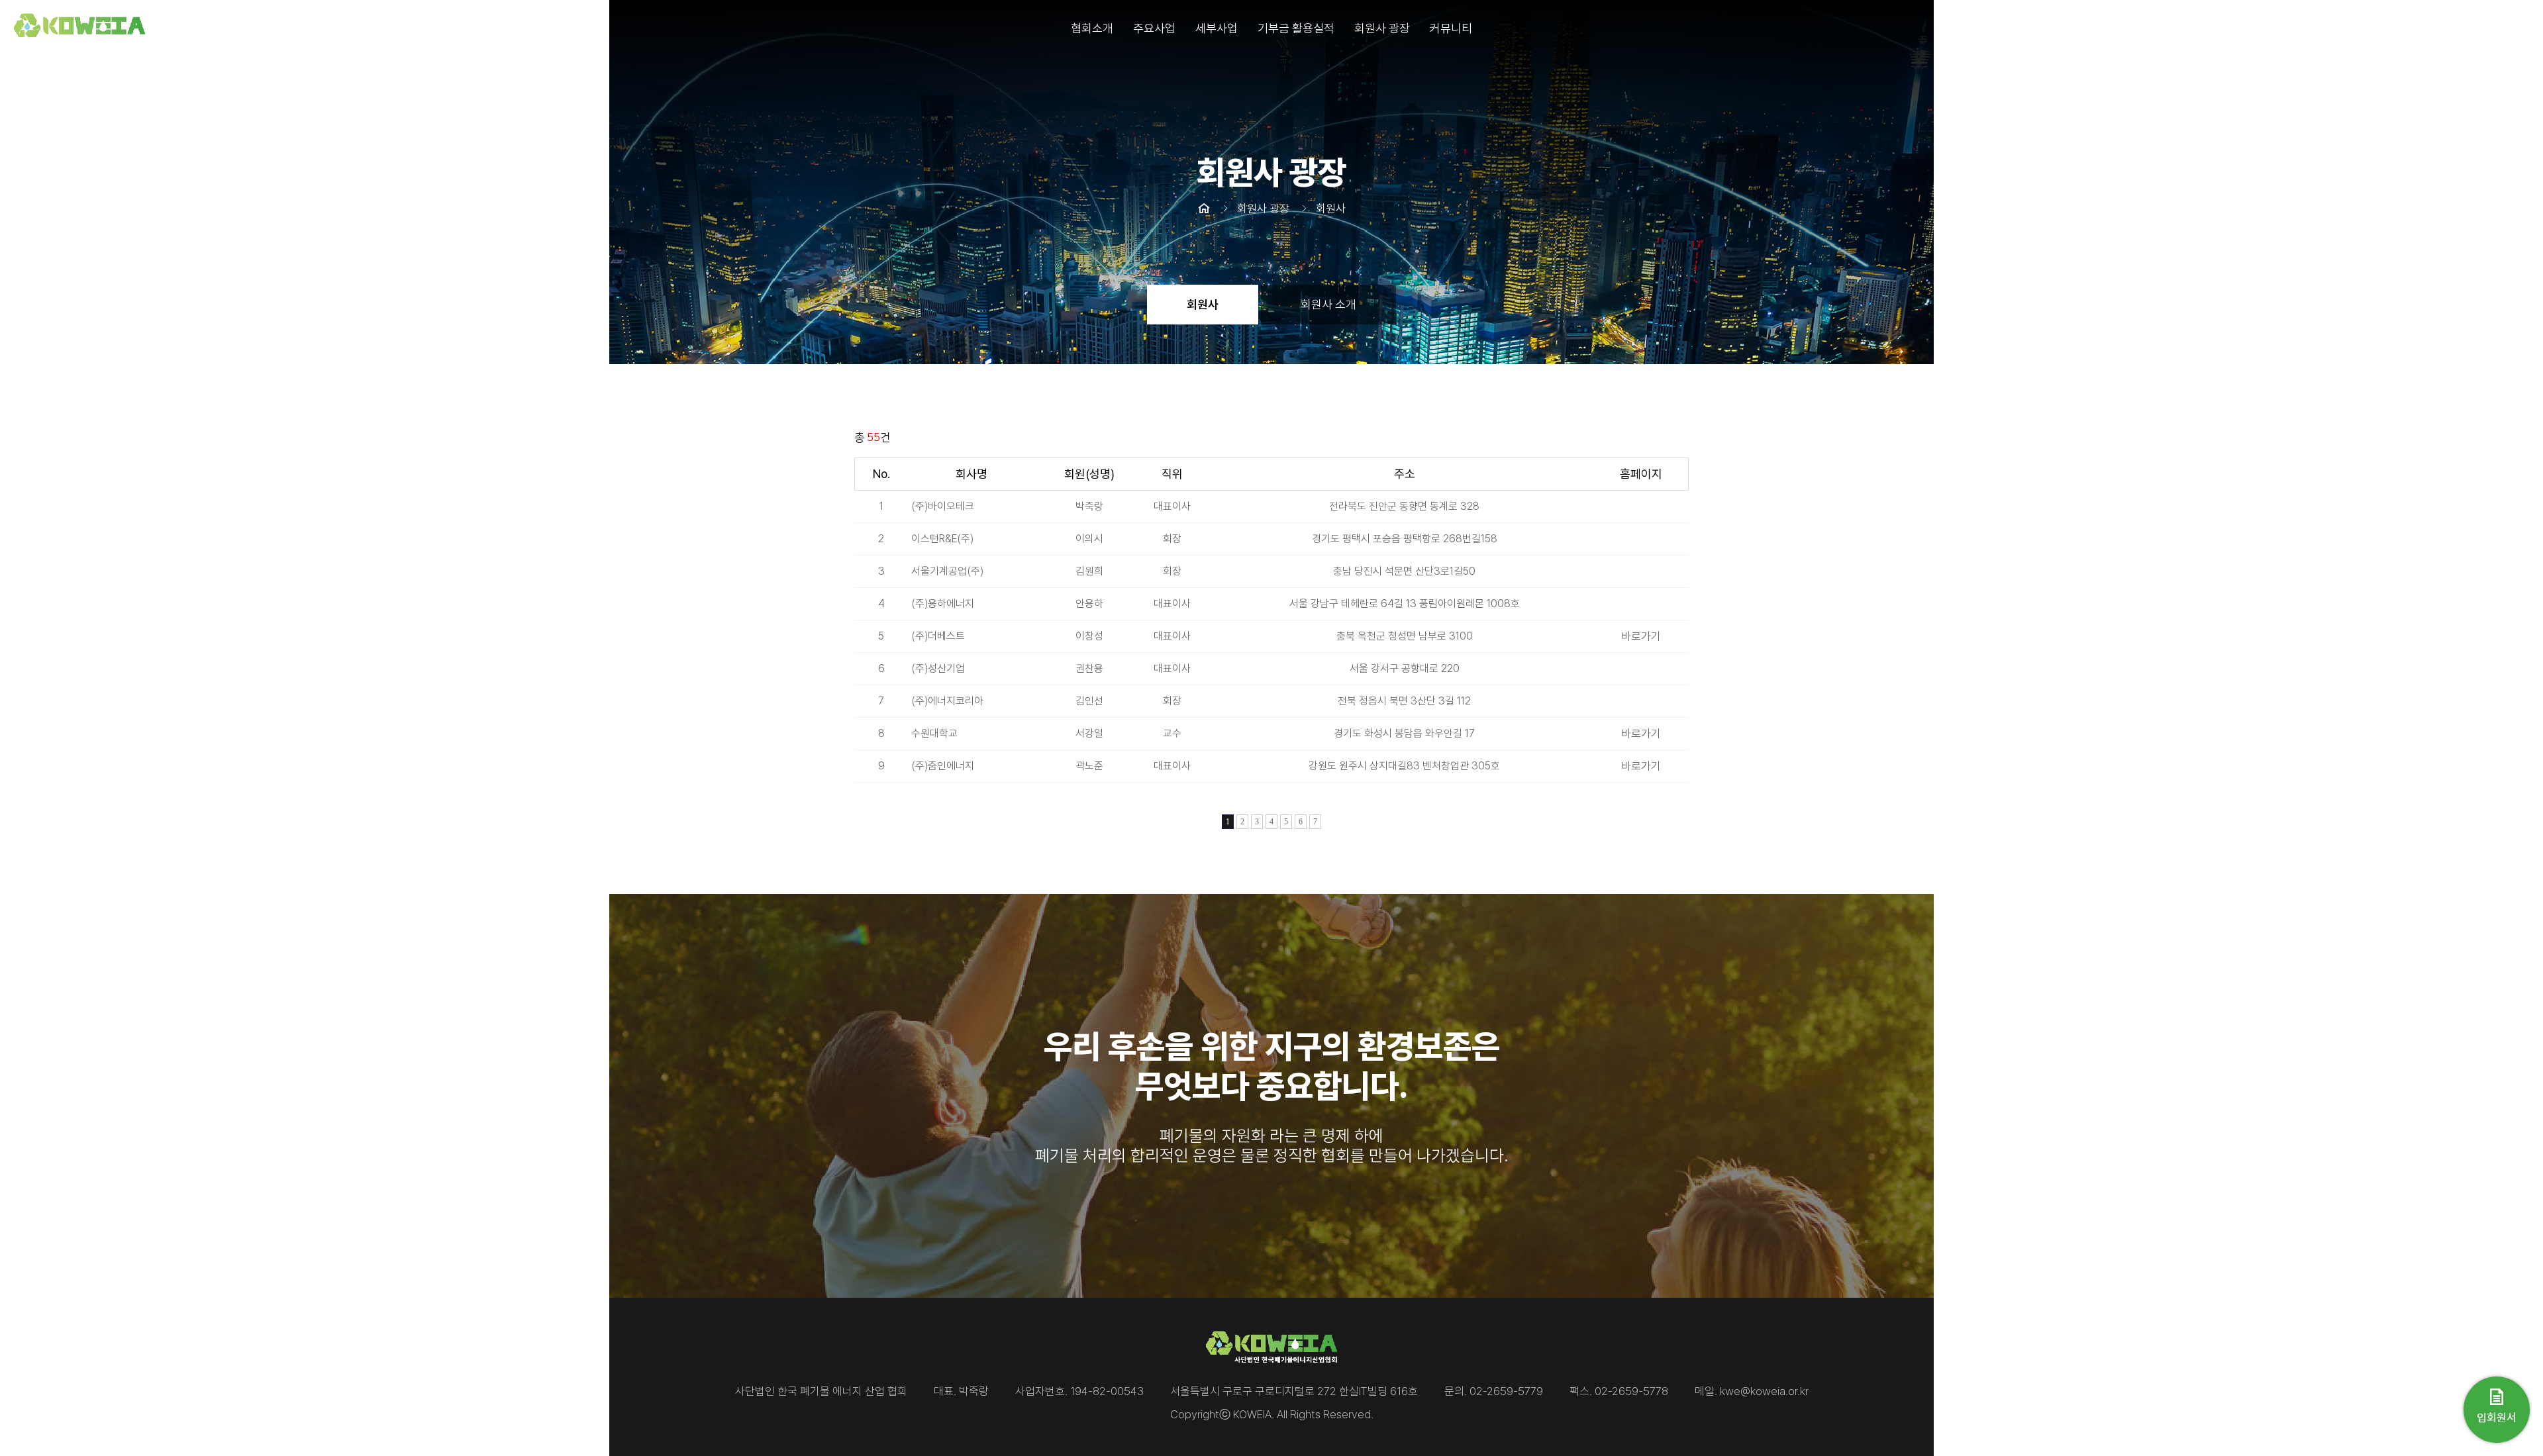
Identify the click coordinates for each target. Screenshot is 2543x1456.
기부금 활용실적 (1296, 28)
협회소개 (1092, 28)
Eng (2520, 28)
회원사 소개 (1328, 304)
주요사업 (1154, 28)
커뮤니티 (1451, 28)
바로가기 (1641, 636)
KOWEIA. (1254, 1414)
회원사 (1203, 304)
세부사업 (1217, 28)
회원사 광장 (1382, 28)
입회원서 (2497, 1418)
